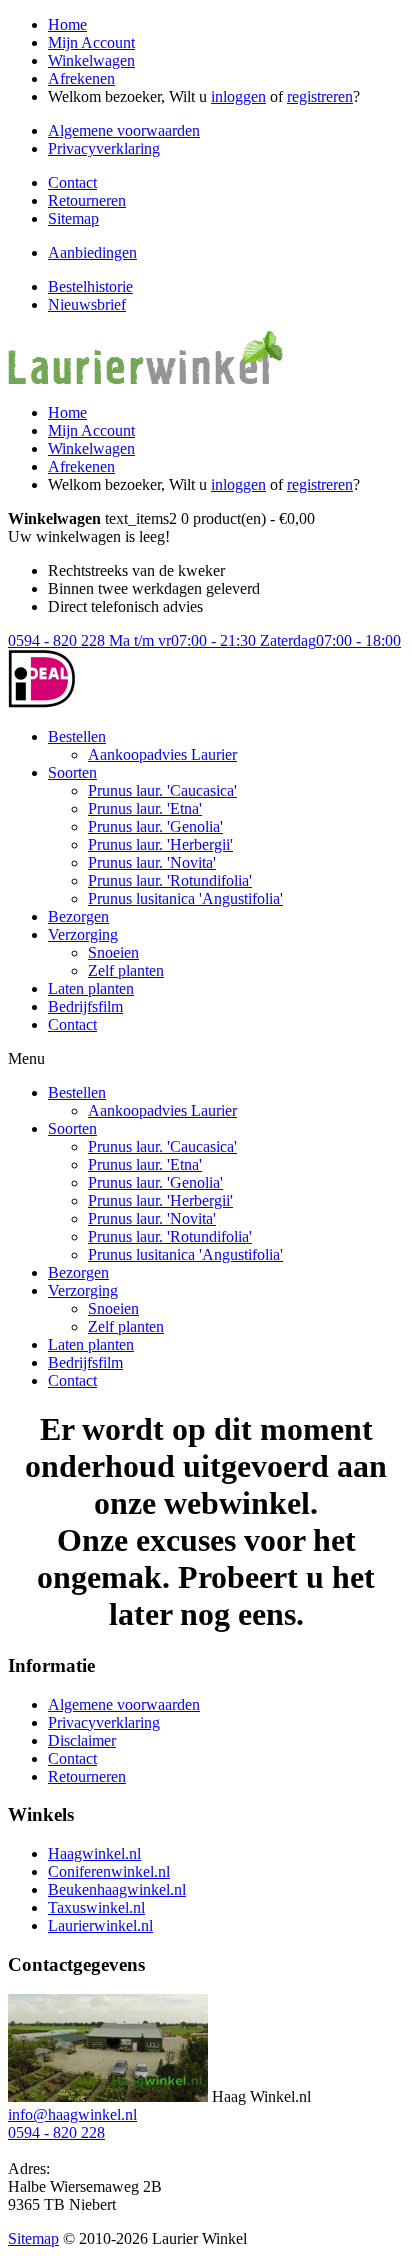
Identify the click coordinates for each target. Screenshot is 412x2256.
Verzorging (83, 934)
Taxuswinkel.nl (96, 1907)
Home (67, 24)
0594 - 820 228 (204, 640)
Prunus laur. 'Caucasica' (162, 790)
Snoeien (113, 952)
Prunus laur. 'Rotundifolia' (170, 880)
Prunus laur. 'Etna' (145, 808)
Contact (72, 182)
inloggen (238, 96)
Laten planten (91, 988)
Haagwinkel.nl (94, 1853)
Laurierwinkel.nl (100, 1925)
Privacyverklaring (104, 148)
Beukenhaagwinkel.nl (117, 1889)
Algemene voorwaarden (124, 130)
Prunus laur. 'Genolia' (155, 826)
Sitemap (73, 218)
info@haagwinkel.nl (72, 2114)
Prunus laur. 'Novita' (152, 862)
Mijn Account (91, 42)
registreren (320, 96)
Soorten (72, 772)
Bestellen (77, 736)
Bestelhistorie (90, 286)
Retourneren (87, 200)
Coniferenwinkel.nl (109, 1871)
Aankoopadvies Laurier (162, 754)
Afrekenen (81, 78)
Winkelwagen (91, 60)
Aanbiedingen (92, 252)
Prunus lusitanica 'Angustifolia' (185, 898)
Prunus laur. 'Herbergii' (160, 844)
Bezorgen (78, 916)
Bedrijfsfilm (85, 1006)
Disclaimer (82, 1740)
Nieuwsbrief (87, 304)
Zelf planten (126, 970)
